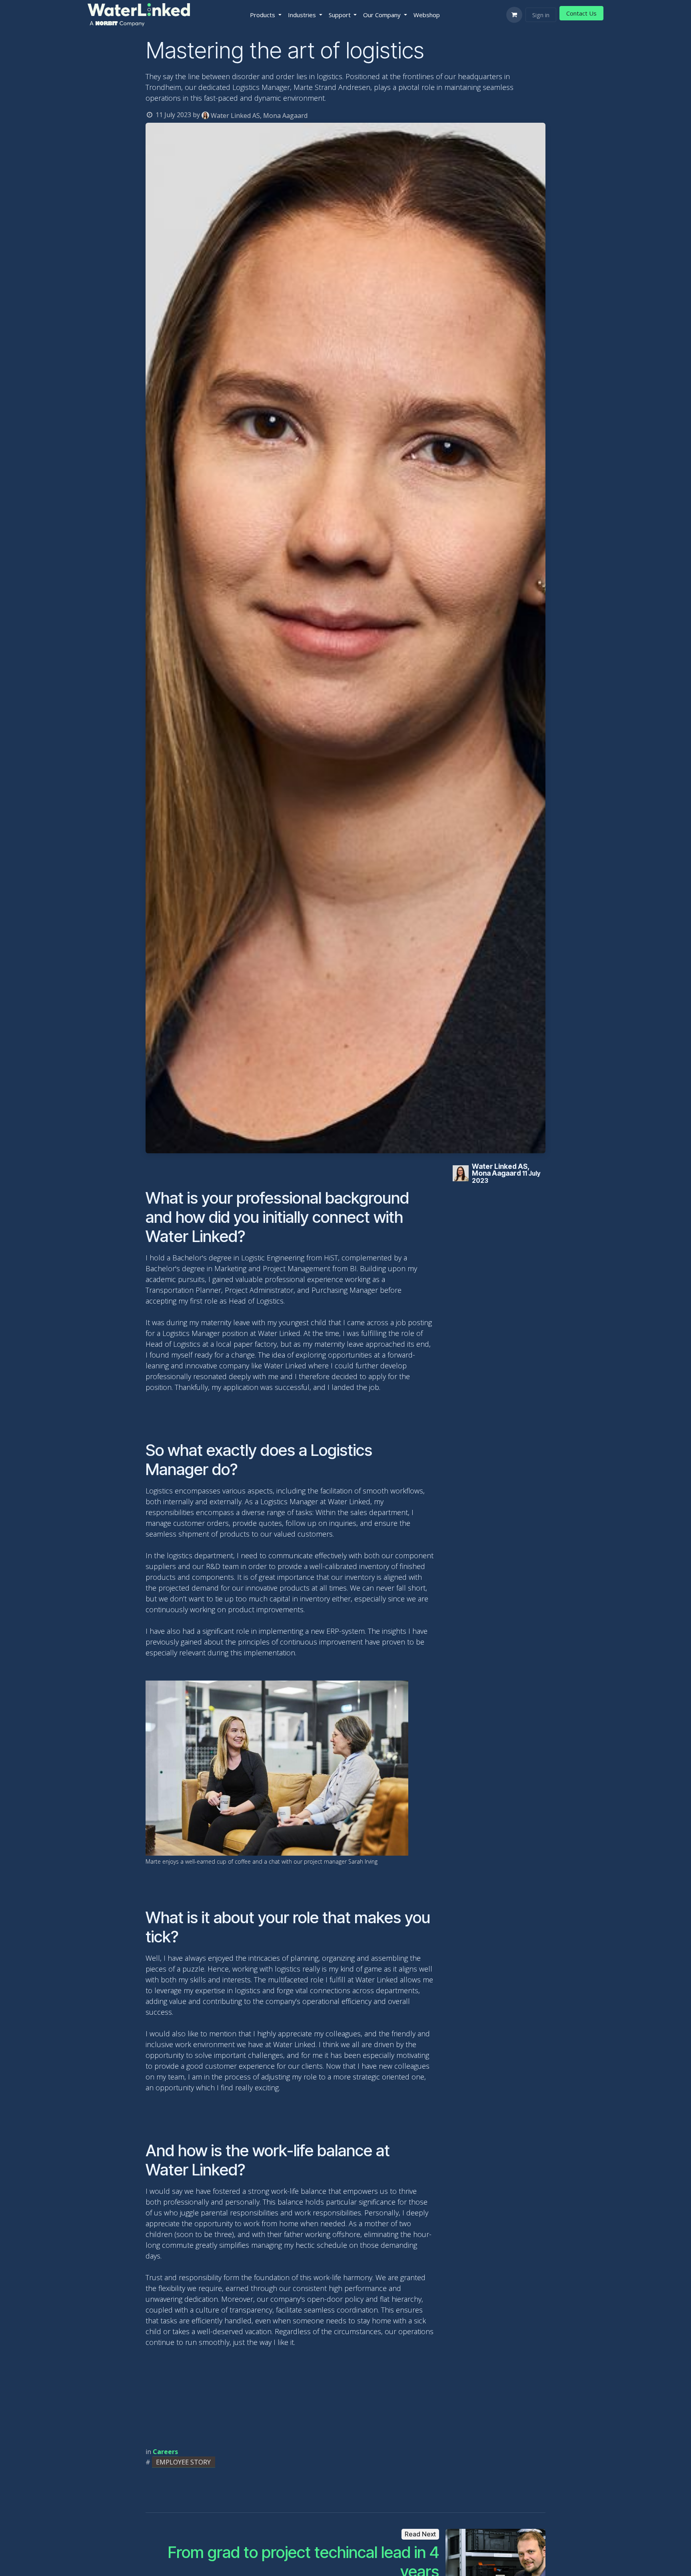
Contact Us (581, 13)
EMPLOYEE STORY (183, 2462)
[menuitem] (266, 15)
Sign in (541, 15)
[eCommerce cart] (514, 15)
